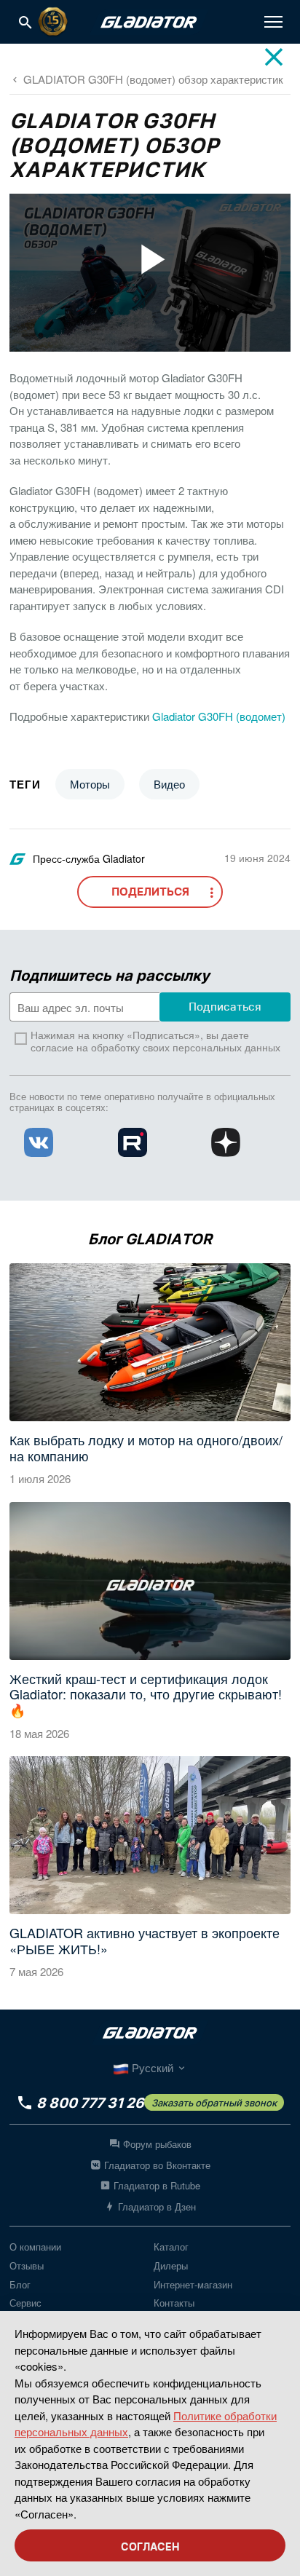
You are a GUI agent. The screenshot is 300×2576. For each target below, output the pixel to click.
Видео (169, 784)
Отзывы (27, 2265)
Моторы (90, 784)
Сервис (25, 2303)
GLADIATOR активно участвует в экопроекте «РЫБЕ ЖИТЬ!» (145, 1941)
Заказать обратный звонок (214, 2103)
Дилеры (171, 2265)
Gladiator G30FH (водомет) (219, 716)
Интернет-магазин (193, 2284)
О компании (35, 2247)
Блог (20, 2284)
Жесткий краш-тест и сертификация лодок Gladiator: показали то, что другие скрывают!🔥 (146, 1695)
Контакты (174, 2303)
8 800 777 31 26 (90, 2103)
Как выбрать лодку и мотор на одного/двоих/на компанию (146, 1448)
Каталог (171, 2247)
